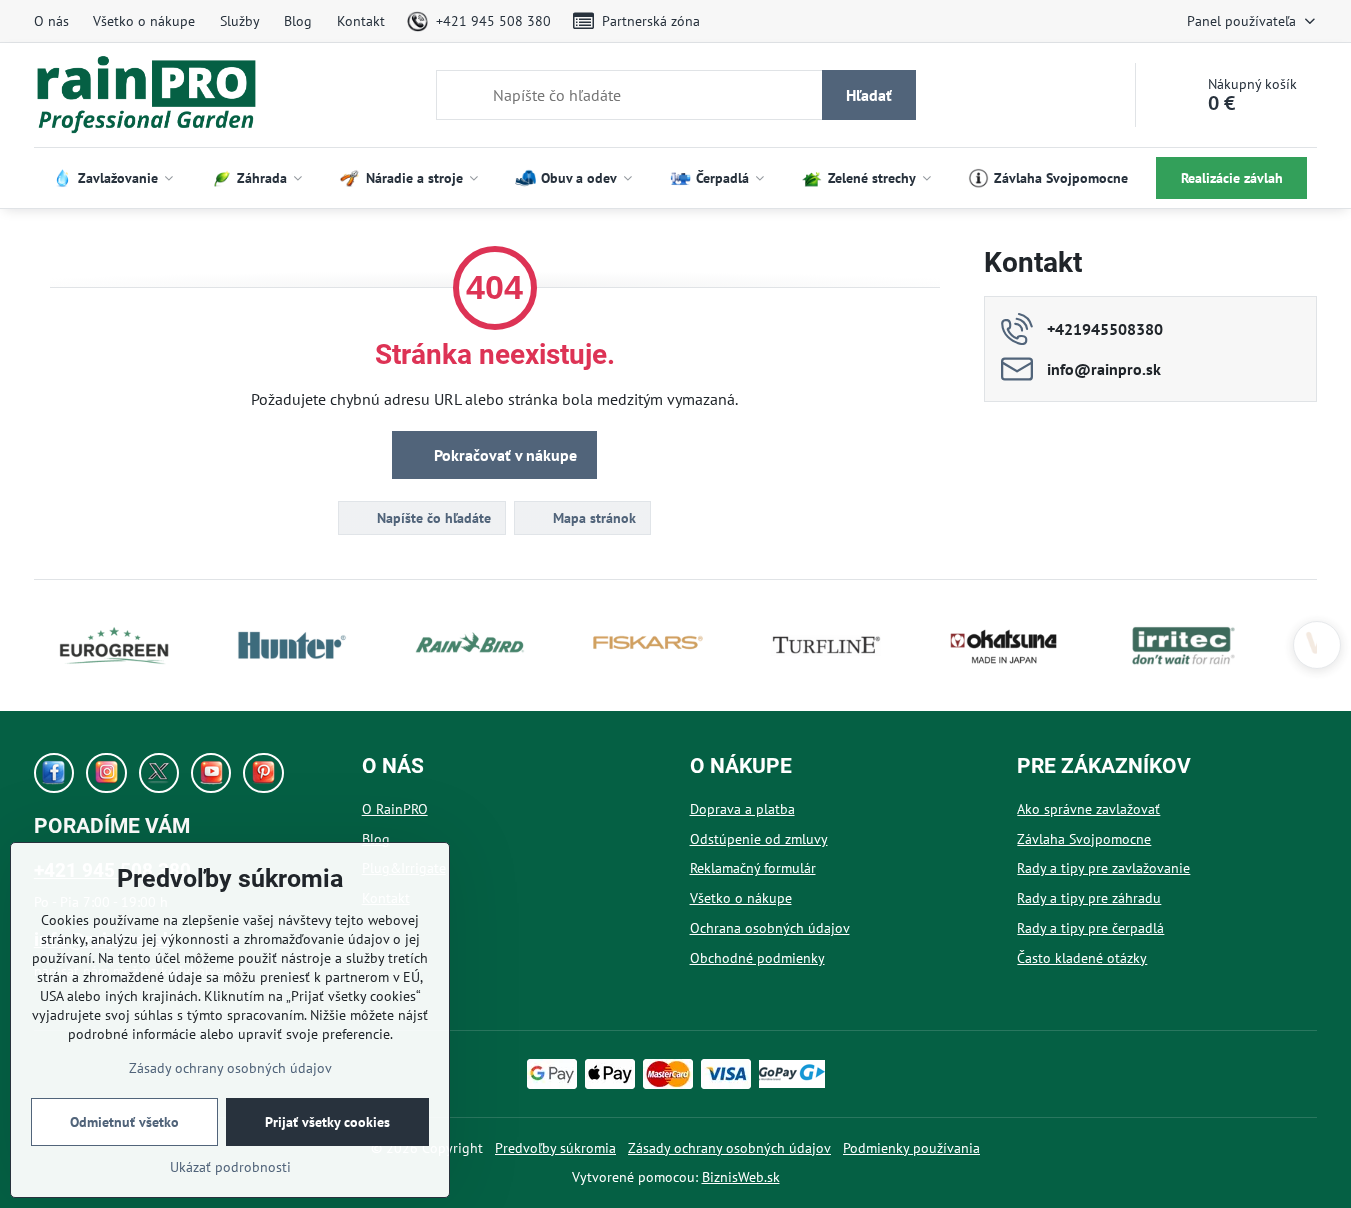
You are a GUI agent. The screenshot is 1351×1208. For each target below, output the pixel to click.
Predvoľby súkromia (555, 1148)
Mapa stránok (592, 518)
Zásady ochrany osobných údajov (729, 1148)
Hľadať (869, 95)
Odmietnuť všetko (124, 1122)
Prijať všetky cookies (327, 1122)
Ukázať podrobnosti (230, 1167)
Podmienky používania (911, 1148)
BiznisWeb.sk (741, 1177)
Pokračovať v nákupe (503, 455)
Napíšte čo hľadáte (432, 518)
